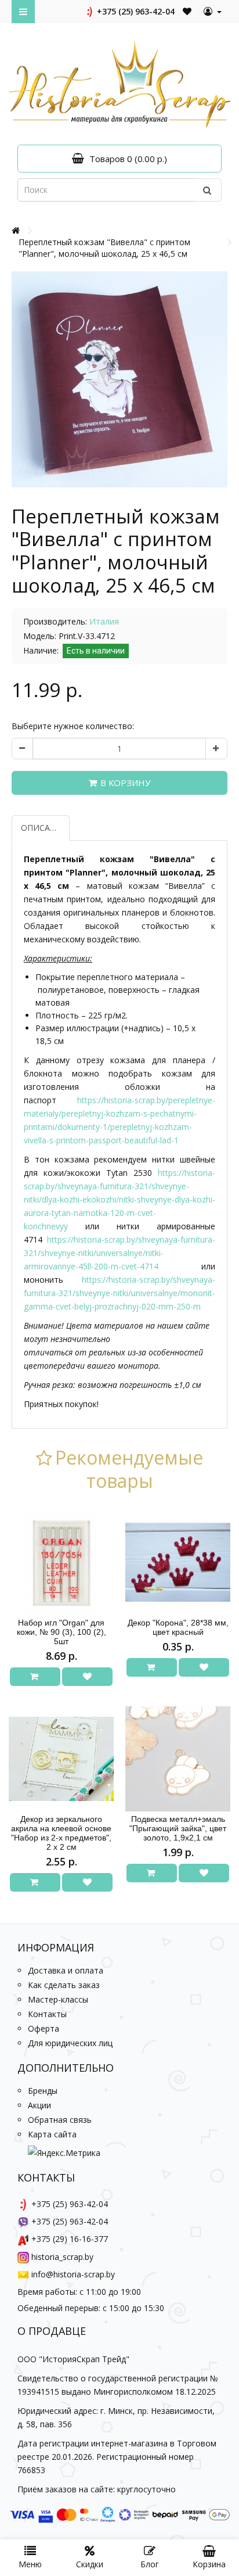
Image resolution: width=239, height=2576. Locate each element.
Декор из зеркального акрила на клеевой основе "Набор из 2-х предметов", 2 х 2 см (61, 1833)
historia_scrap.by (62, 2257)
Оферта (44, 2028)
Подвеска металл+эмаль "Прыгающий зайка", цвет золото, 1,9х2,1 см (178, 1828)
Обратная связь (60, 2120)
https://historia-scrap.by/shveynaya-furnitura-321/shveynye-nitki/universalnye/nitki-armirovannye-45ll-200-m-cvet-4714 (119, 1253)
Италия (104, 621)
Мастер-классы (58, 1999)
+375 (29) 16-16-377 (70, 2239)
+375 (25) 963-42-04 (135, 11)
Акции (39, 2105)
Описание (44, 828)
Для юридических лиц (70, 2043)
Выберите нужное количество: (73, 726)
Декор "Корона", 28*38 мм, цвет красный (178, 1627)
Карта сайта (52, 2134)
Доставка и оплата (66, 1970)
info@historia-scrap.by (73, 2274)
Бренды (43, 2091)
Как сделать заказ (64, 1985)
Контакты (47, 2014)
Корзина (209, 2564)
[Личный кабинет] (213, 12)
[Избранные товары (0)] (188, 11)
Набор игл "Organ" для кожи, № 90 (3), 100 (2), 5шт (61, 1632)
